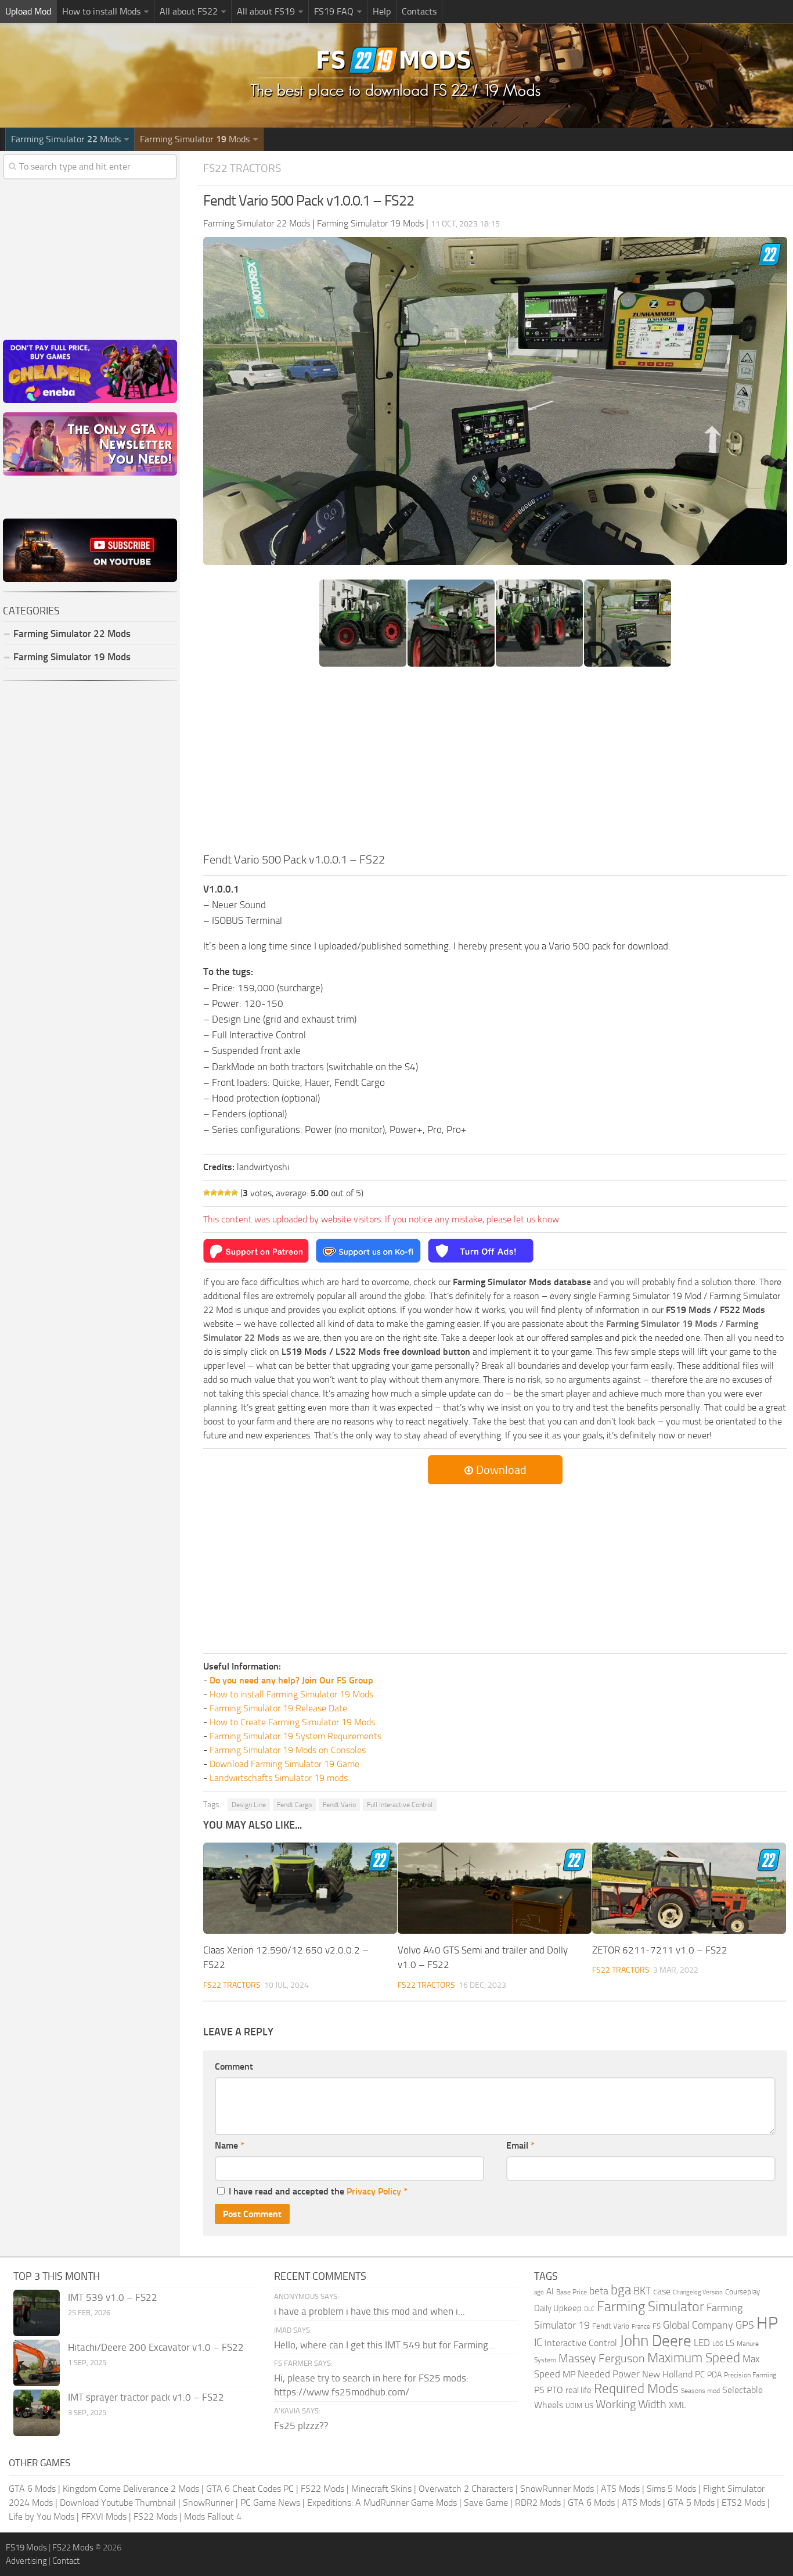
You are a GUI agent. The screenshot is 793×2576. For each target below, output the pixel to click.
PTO (555, 2390)
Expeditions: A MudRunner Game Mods (382, 2503)
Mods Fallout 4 (213, 2516)
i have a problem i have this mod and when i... (370, 2311)
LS (730, 2343)
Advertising (26, 2561)
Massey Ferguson (602, 2359)
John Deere (655, 2341)
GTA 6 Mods (32, 2489)
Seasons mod (700, 2391)
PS (539, 2390)
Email (520, 2145)
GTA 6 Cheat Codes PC (250, 2489)
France (641, 2327)
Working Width (631, 2404)
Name (230, 2145)
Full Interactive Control (400, 1805)
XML (677, 2405)
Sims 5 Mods (671, 2489)
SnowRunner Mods (557, 2489)
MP (569, 2374)
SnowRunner (208, 2503)
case (662, 2291)
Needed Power (609, 2374)
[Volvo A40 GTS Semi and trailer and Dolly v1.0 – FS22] (495, 1888)
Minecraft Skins (381, 2489)
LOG (718, 2344)
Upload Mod (28, 11)
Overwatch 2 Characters (466, 2489)
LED (702, 2343)
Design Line (249, 1805)
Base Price (572, 2292)
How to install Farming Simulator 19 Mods (291, 1694)
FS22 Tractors (242, 168)
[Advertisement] (495, 764)
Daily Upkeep (558, 2308)
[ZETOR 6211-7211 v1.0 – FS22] (689, 1888)
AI (550, 2291)
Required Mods (636, 2389)
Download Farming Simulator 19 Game (284, 1764)
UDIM (574, 2406)
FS (657, 2326)
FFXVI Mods (104, 2516)
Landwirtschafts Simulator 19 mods (279, 1778)
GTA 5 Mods (691, 2503)
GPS (745, 2325)
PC (700, 2374)
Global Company (698, 2325)
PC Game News (270, 2503)
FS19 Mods (26, 2548)
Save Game (486, 2503)
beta (599, 2291)
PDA (714, 2375)
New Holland (667, 2374)
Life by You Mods (42, 2516)
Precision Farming (750, 2375)
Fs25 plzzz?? (301, 2426)
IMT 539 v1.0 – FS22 (113, 2297)
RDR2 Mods (538, 2503)
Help (382, 11)
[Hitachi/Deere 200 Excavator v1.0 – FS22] (37, 2363)
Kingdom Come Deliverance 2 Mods (131, 2489)
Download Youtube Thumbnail (118, 2503)
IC (538, 2342)
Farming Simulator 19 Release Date (278, 1708)
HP (767, 2323)
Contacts (419, 11)
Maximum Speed (694, 2358)
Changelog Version (698, 2292)
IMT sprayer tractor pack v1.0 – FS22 (146, 2397)
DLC (589, 2309)
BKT (642, 2291)
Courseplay (742, 2292)
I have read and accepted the (318, 2191)
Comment (234, 2066)
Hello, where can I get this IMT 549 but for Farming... (385, 2345)
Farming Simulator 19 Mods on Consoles (288, 1750)
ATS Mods (620, 2489)
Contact (66, 2561)
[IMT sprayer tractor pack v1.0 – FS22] (37, 2413)
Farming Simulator (650, 2307)
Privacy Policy (374, 2191)
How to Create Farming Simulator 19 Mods (292, 1722)
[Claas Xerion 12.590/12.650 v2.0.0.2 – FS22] (300, 1888)
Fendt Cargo (294, 1805)
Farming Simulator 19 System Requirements (295, 1736)
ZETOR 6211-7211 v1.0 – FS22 (660, 1950)
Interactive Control (581, 2343)
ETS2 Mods (743, 2503)
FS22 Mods (322, 2489)
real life (578, 2390)
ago (539, 2292)
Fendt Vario (339, 1805)
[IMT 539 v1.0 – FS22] (37, 2313)
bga (621, 2290)
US (589, 2406)
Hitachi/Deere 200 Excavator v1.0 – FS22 (156, 2347)
